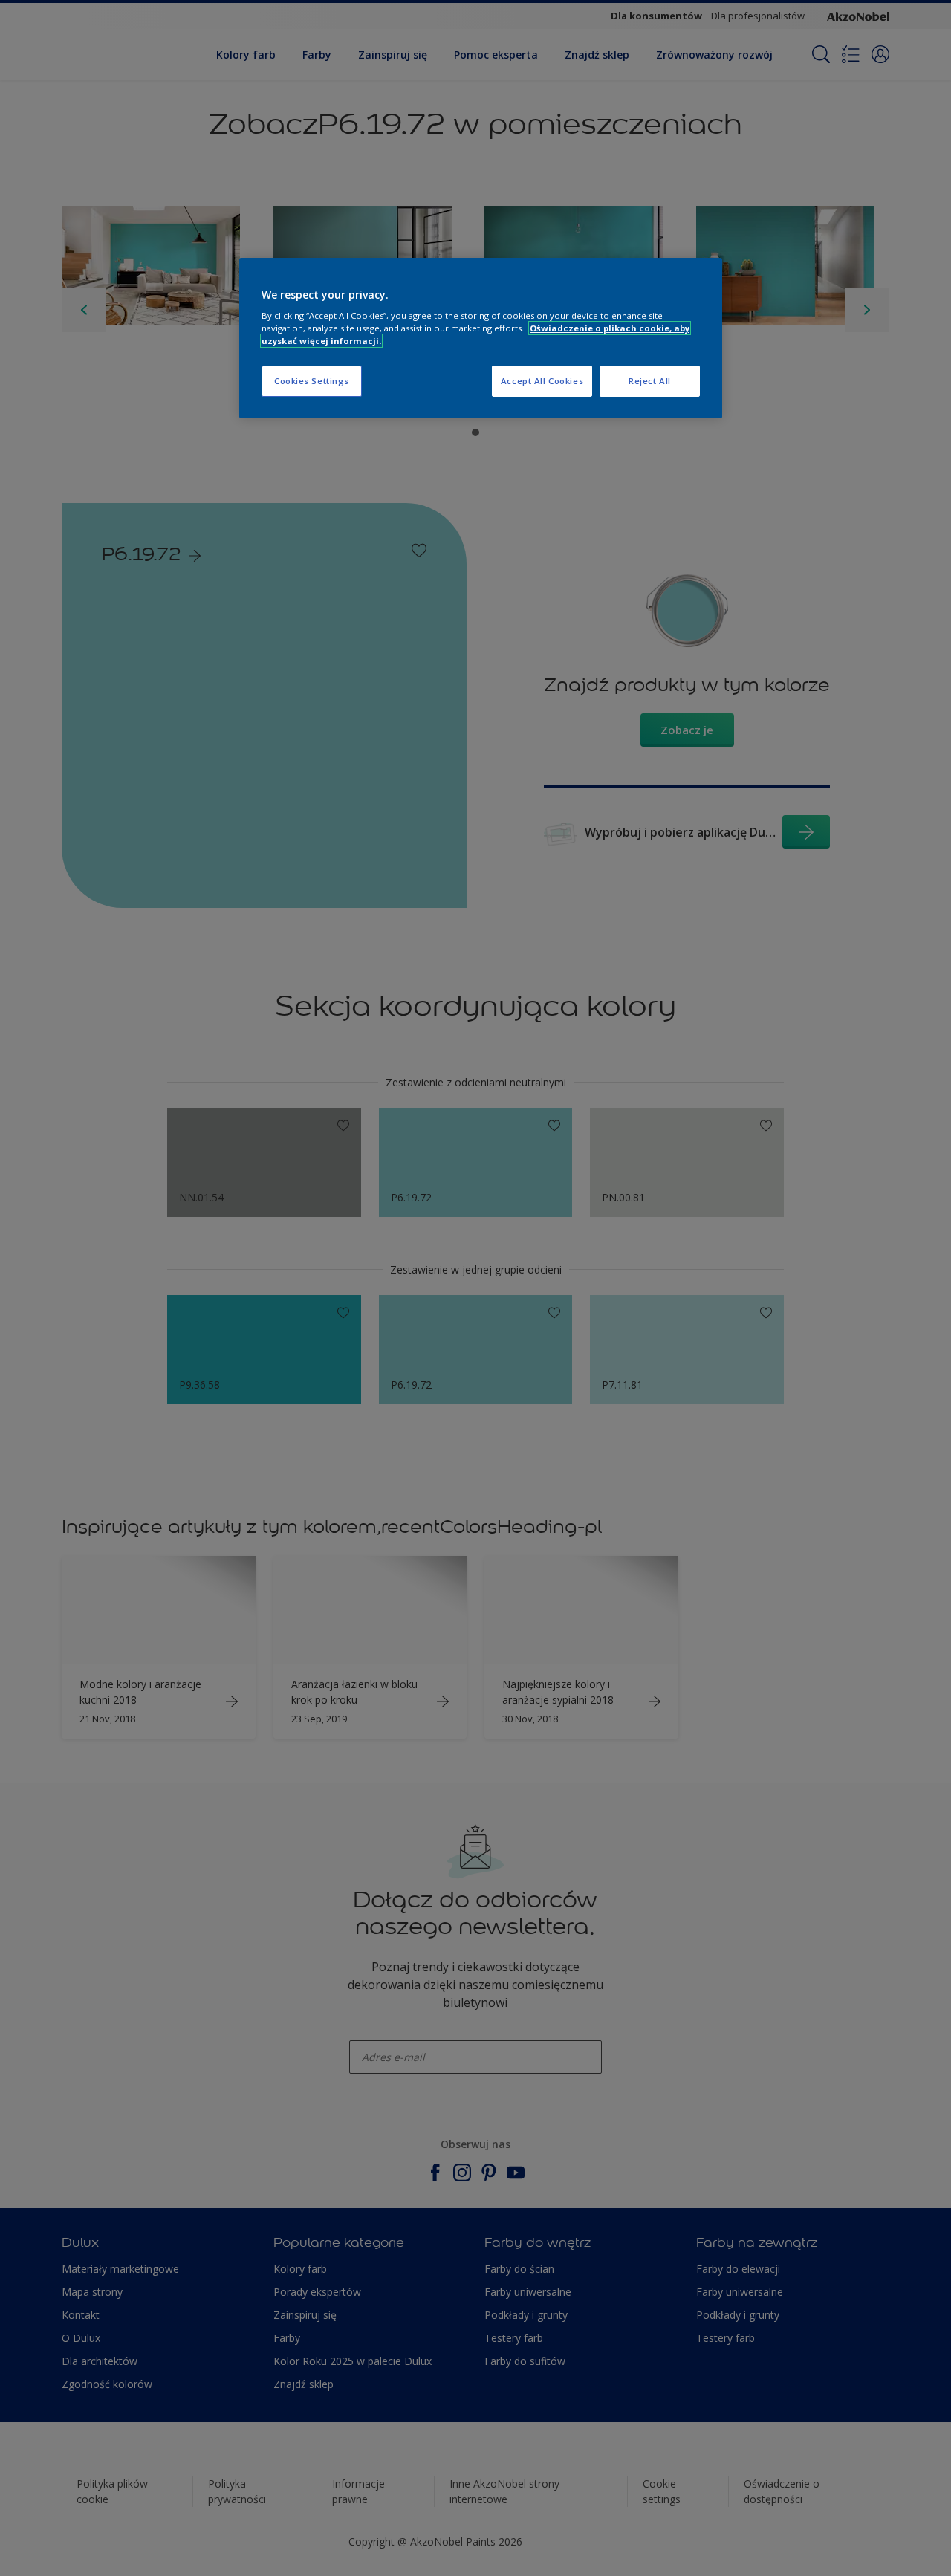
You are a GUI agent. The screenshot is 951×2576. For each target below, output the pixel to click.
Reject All (650, 381)
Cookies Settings (312, 381)
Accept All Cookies (542, 381)
